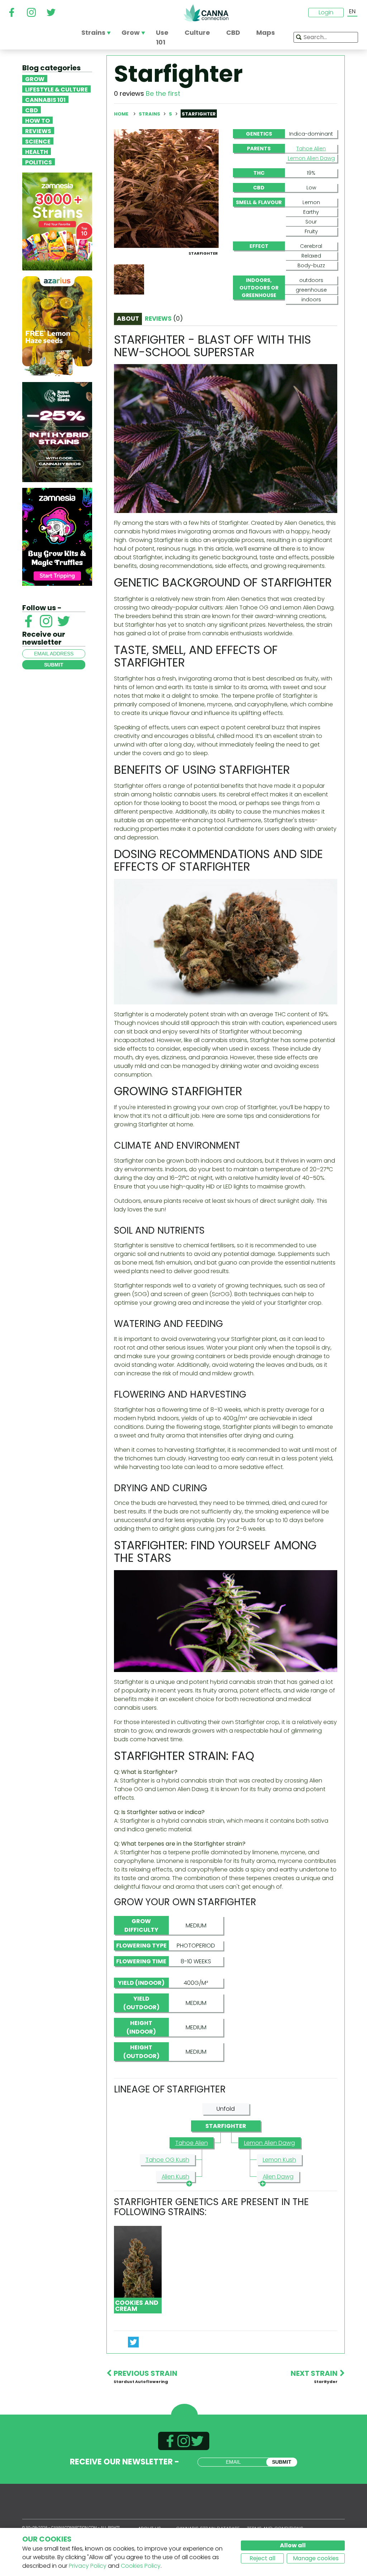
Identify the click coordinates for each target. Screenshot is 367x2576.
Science (38, 141)
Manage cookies (316, 2558)
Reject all (262, 2558)
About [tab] (128, 319)
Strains (150, 114)
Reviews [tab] (164, 319)
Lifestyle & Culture (56, 89)
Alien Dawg (278, 2177)
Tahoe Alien (311, 149)
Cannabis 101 (45, 99)
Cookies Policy (141, 2566)
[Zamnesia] (57, 221)
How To (37, 120)
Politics (39, 162)
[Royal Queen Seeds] (57, 432)
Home (121, 114)
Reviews (38, 131)
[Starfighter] (166, 188)
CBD (32, 110)
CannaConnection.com (206, 13)
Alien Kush (175, 2177)
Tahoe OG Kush (167, 2160)
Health (37, 151)
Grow (35, 79)
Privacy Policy (88, 2566)
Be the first (163, 93)
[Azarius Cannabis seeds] (57, 326)
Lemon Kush (279, 2160)
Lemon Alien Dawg (311, 158)
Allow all (293, 2545)
